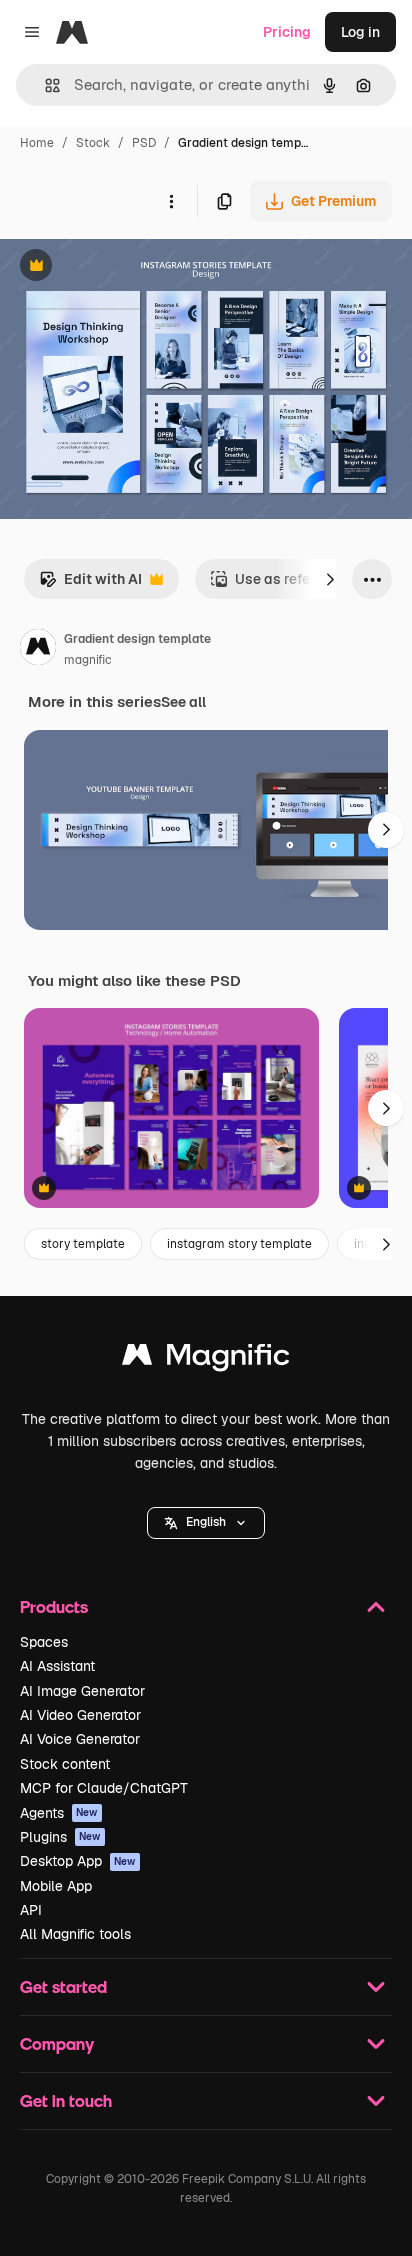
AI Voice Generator (80, 1739)
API (31, 1910)
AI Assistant (57, 1666)
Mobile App (56, 1886)
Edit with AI (90, 584)
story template (83, 1244)
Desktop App (78, 1861)
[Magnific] (206, 1359)
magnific (88, 660)
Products (54, 1606)
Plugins (60, 1837)
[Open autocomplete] (44, 85)
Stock (93, 143)
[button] (206, 1523)
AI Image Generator (82, 1691)
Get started (63, 1986)
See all (183, 702)
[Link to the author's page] (38, 650)
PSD (144, 143)
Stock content (65, 1764)
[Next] (330, 579)
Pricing (287, 32)
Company (57, 2043)
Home (37, 143)
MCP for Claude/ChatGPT (104, 1788)
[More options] (171, 201)
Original (128, 267)
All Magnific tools (75, 1934)
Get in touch (66, 2100)
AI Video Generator (80, 1715)
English (206, 1522)
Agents (59, 1813)
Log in (360, 32)
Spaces (44, 1642)
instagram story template (239, 1244)
